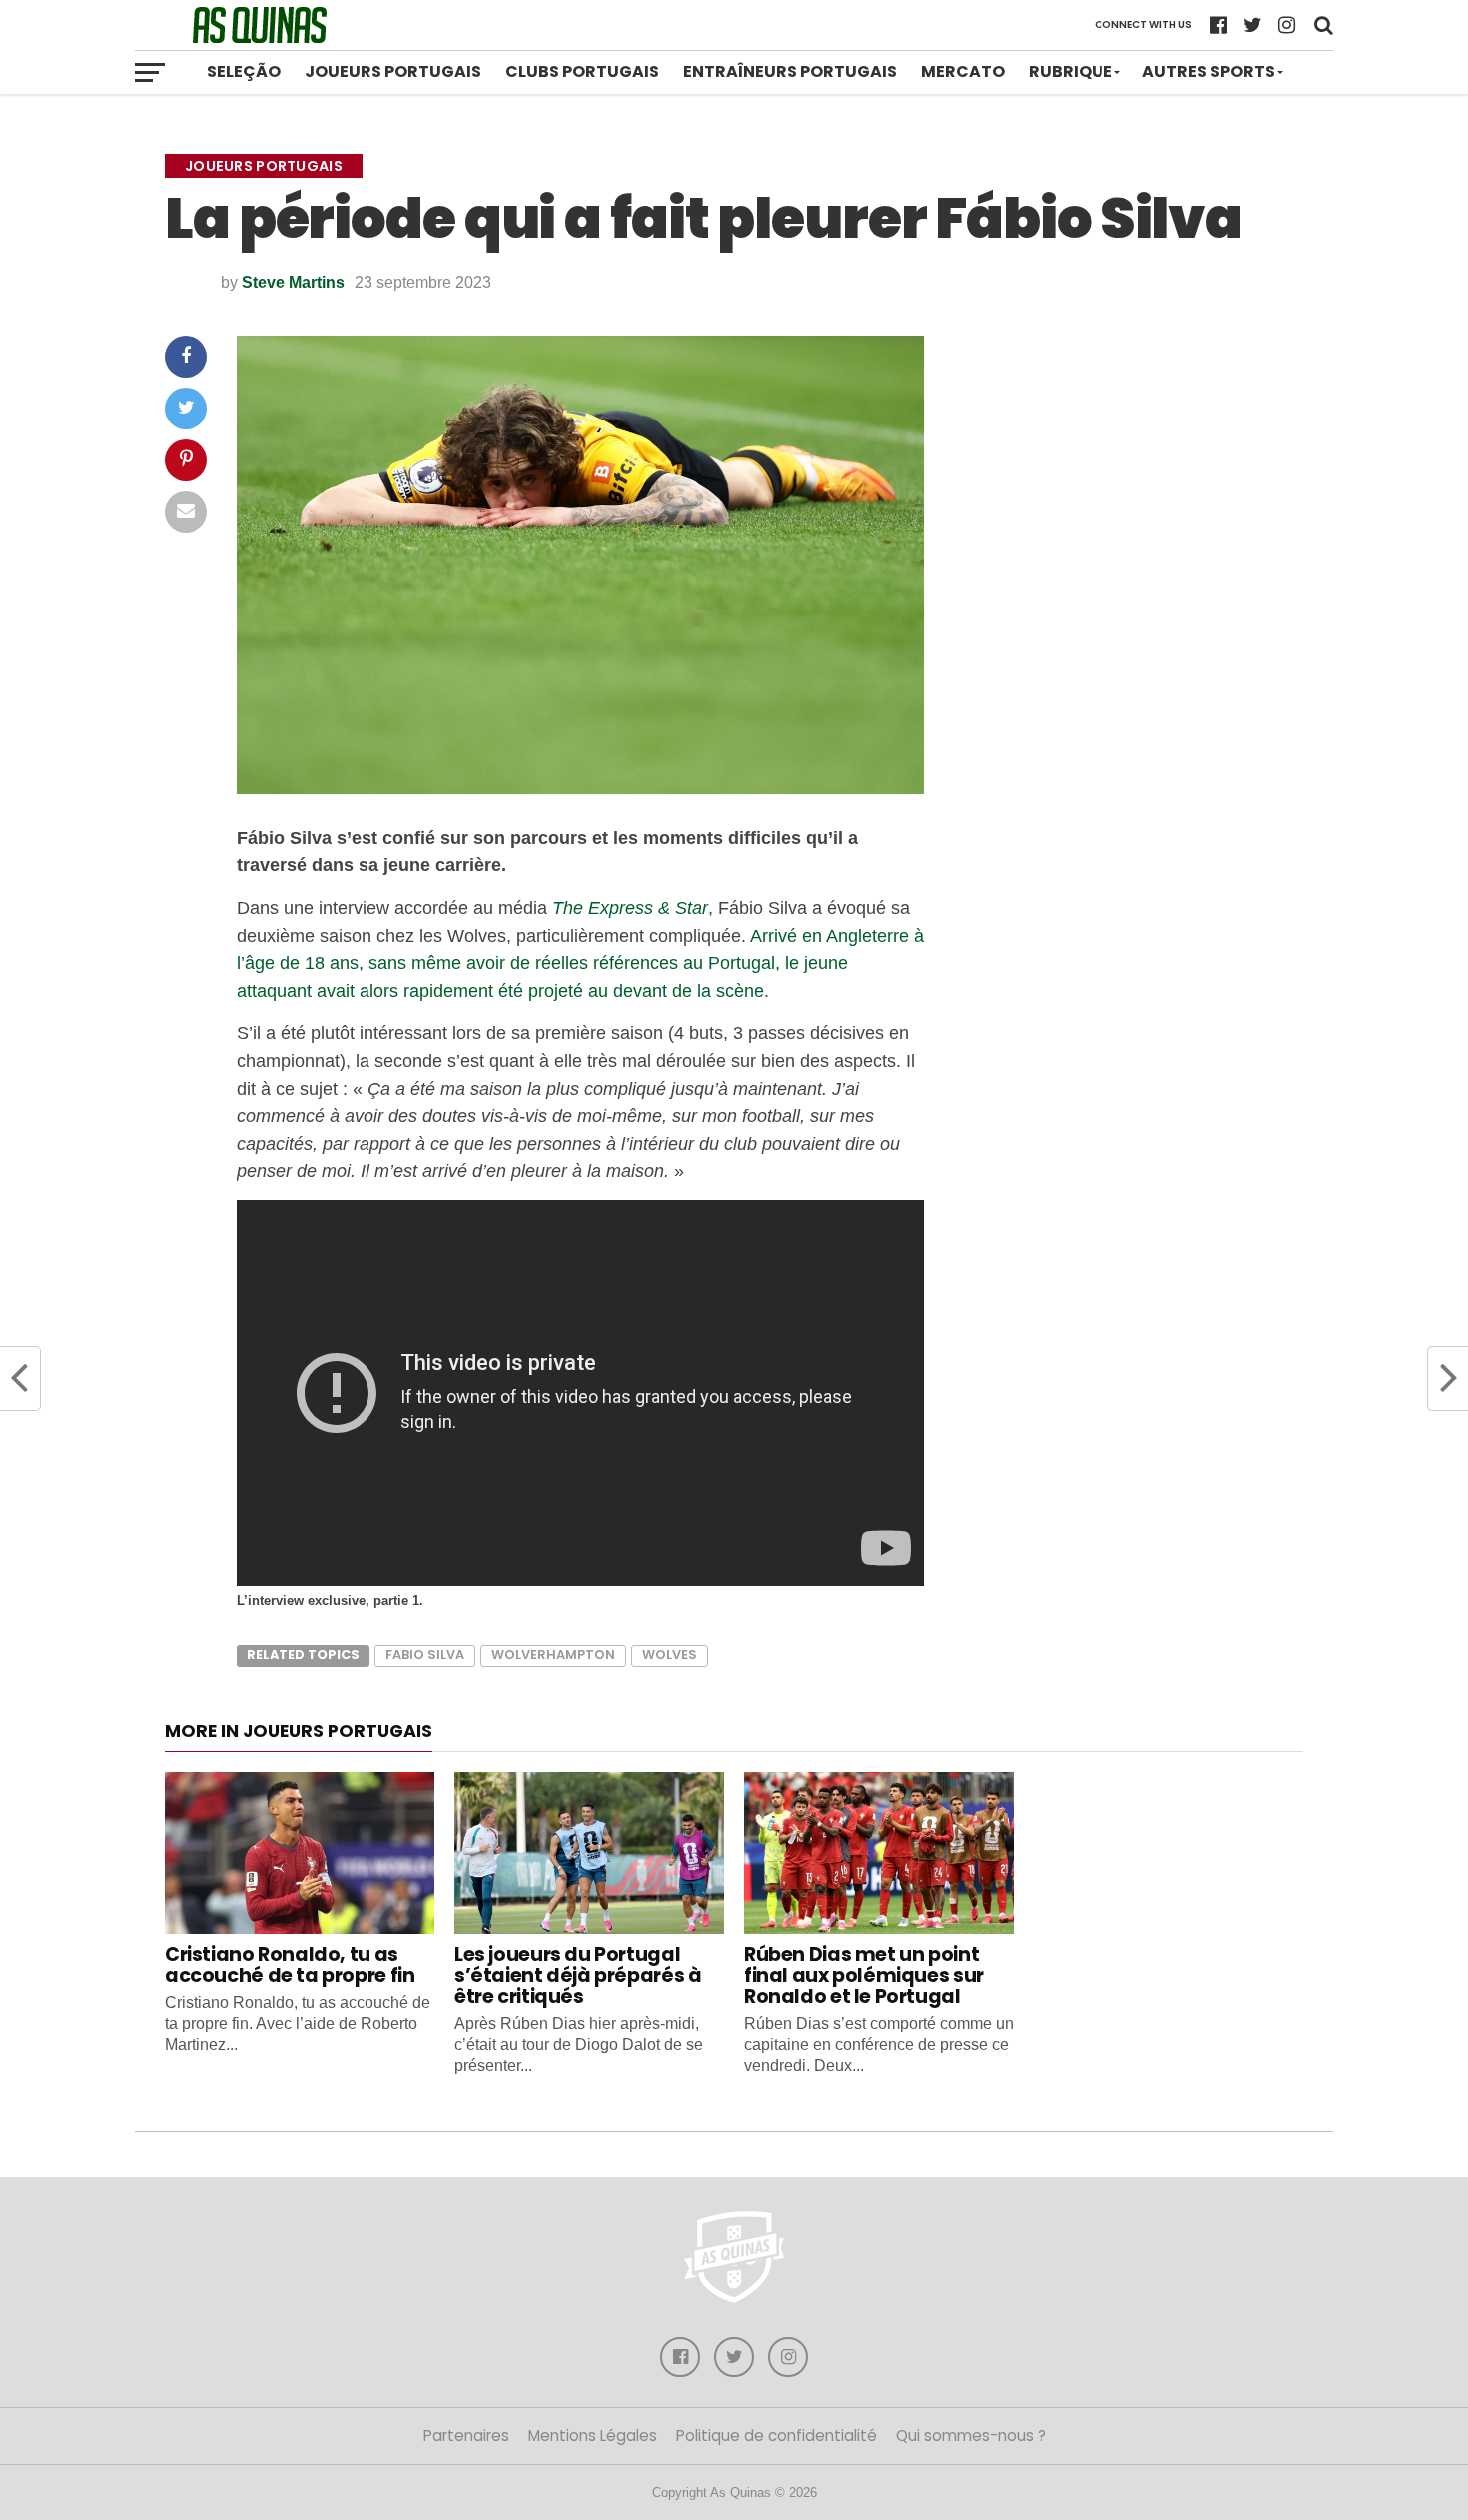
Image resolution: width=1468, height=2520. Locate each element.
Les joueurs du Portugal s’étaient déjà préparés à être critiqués (578, 1975)
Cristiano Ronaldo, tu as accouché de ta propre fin (290, 1965)
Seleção (244, 71)
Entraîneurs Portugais (790, 71)
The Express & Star (630, 907)
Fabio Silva (425, 1655)
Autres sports (1209, 71)
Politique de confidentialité (776, 2436)
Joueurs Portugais (393, 71)
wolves (670, 1655)
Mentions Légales (593, 2436)
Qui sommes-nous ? (971, 2436)
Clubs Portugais (582, 71)
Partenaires (466, 2436)
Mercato (963, 71)
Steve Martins (293, 282)
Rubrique (1071, 71)
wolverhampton (553, 1655)
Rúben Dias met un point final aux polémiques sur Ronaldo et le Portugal (864, 1975)
